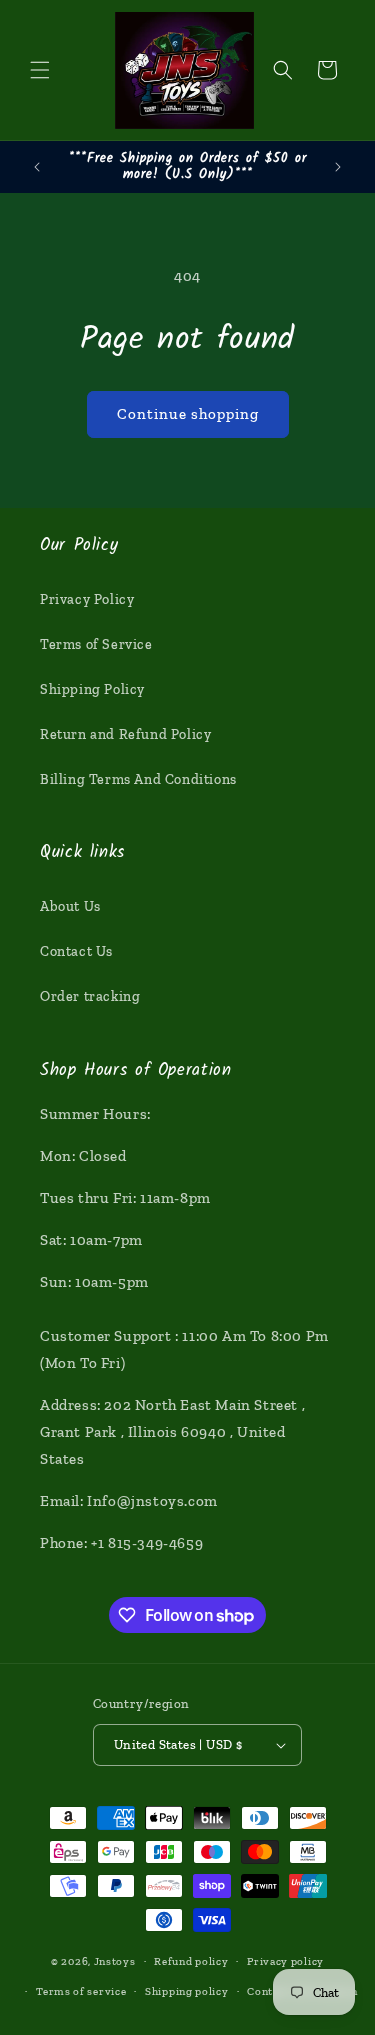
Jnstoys (115, 1961)
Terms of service (81, 1991)
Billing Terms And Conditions (138, 779)
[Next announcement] (338, 167)
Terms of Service (96, 644)
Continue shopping (188, 414)
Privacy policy (285, 1961)
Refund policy (191, 1961)
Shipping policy (187, 1991)
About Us (70, 906)
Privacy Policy (87, 599)
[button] (40, 70)
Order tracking (90, 996)
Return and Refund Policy (125, 734)
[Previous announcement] (37, 167)
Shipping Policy (92, 689)
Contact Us (76, 951)
